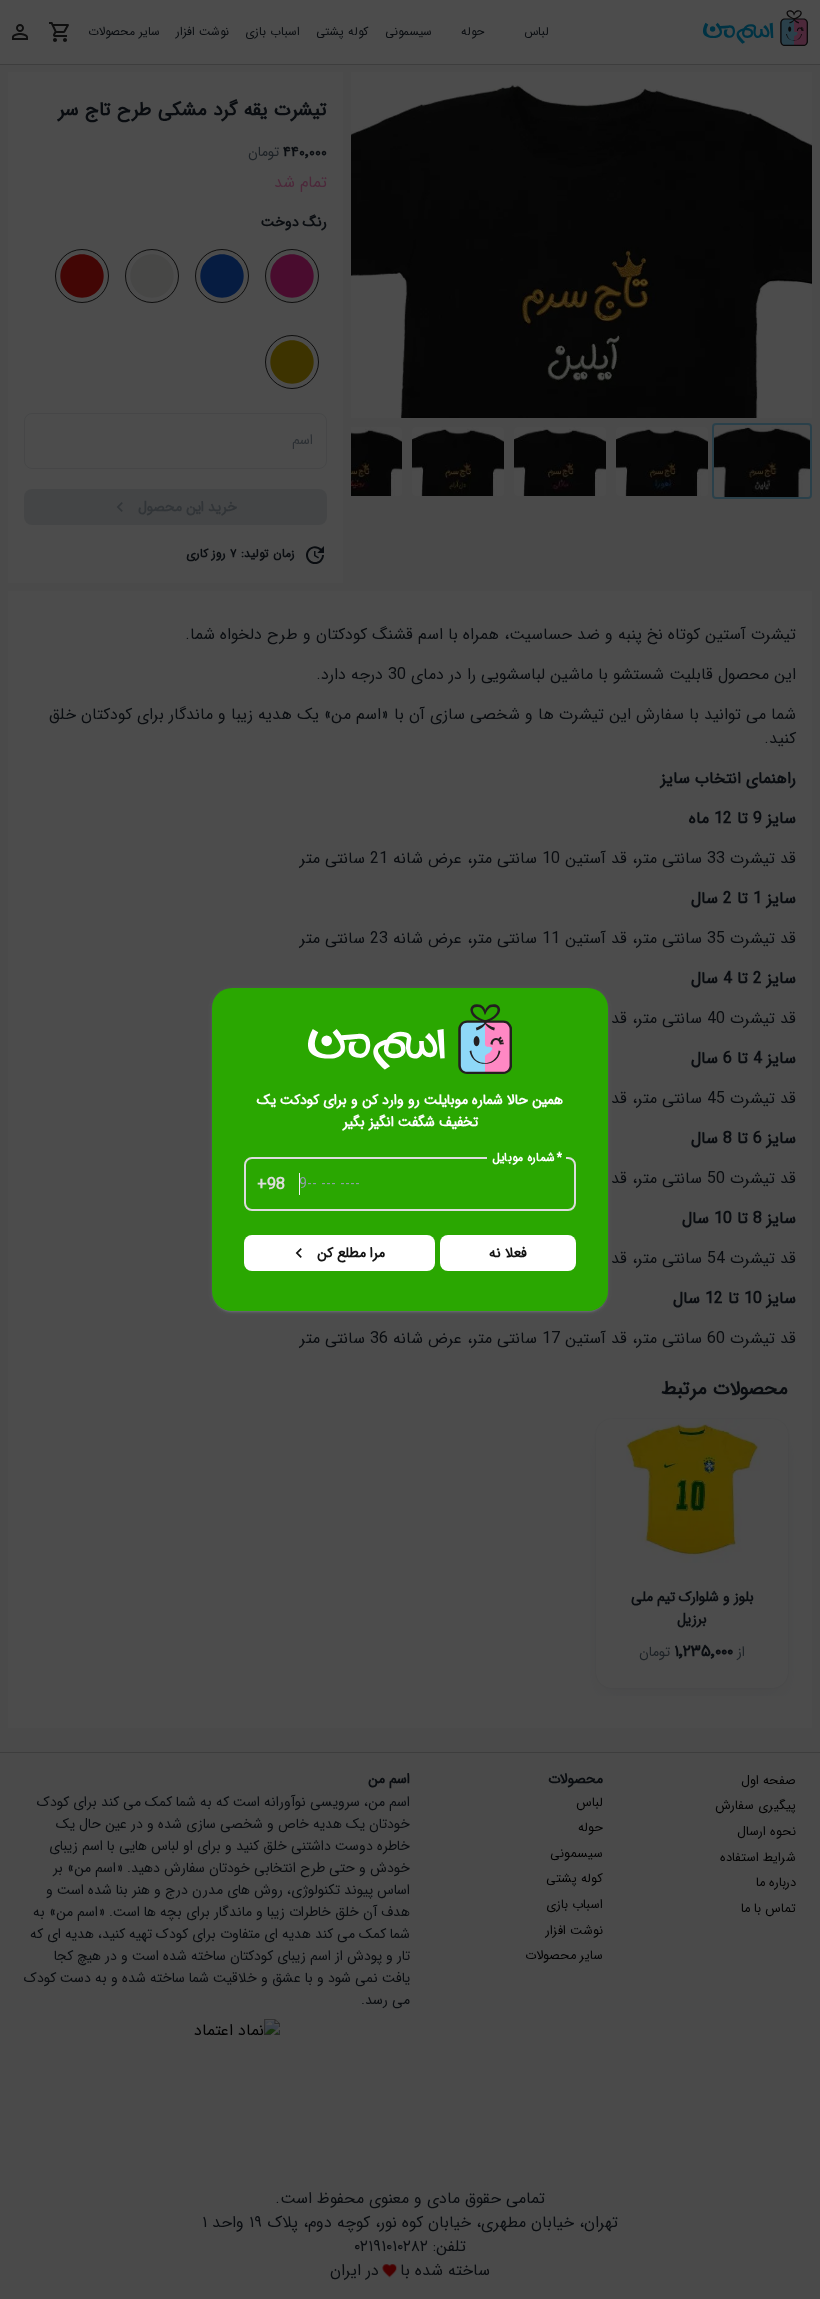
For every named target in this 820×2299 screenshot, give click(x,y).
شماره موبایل (527, 1158)
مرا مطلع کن (351, 1253)
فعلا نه (508, 1253)
